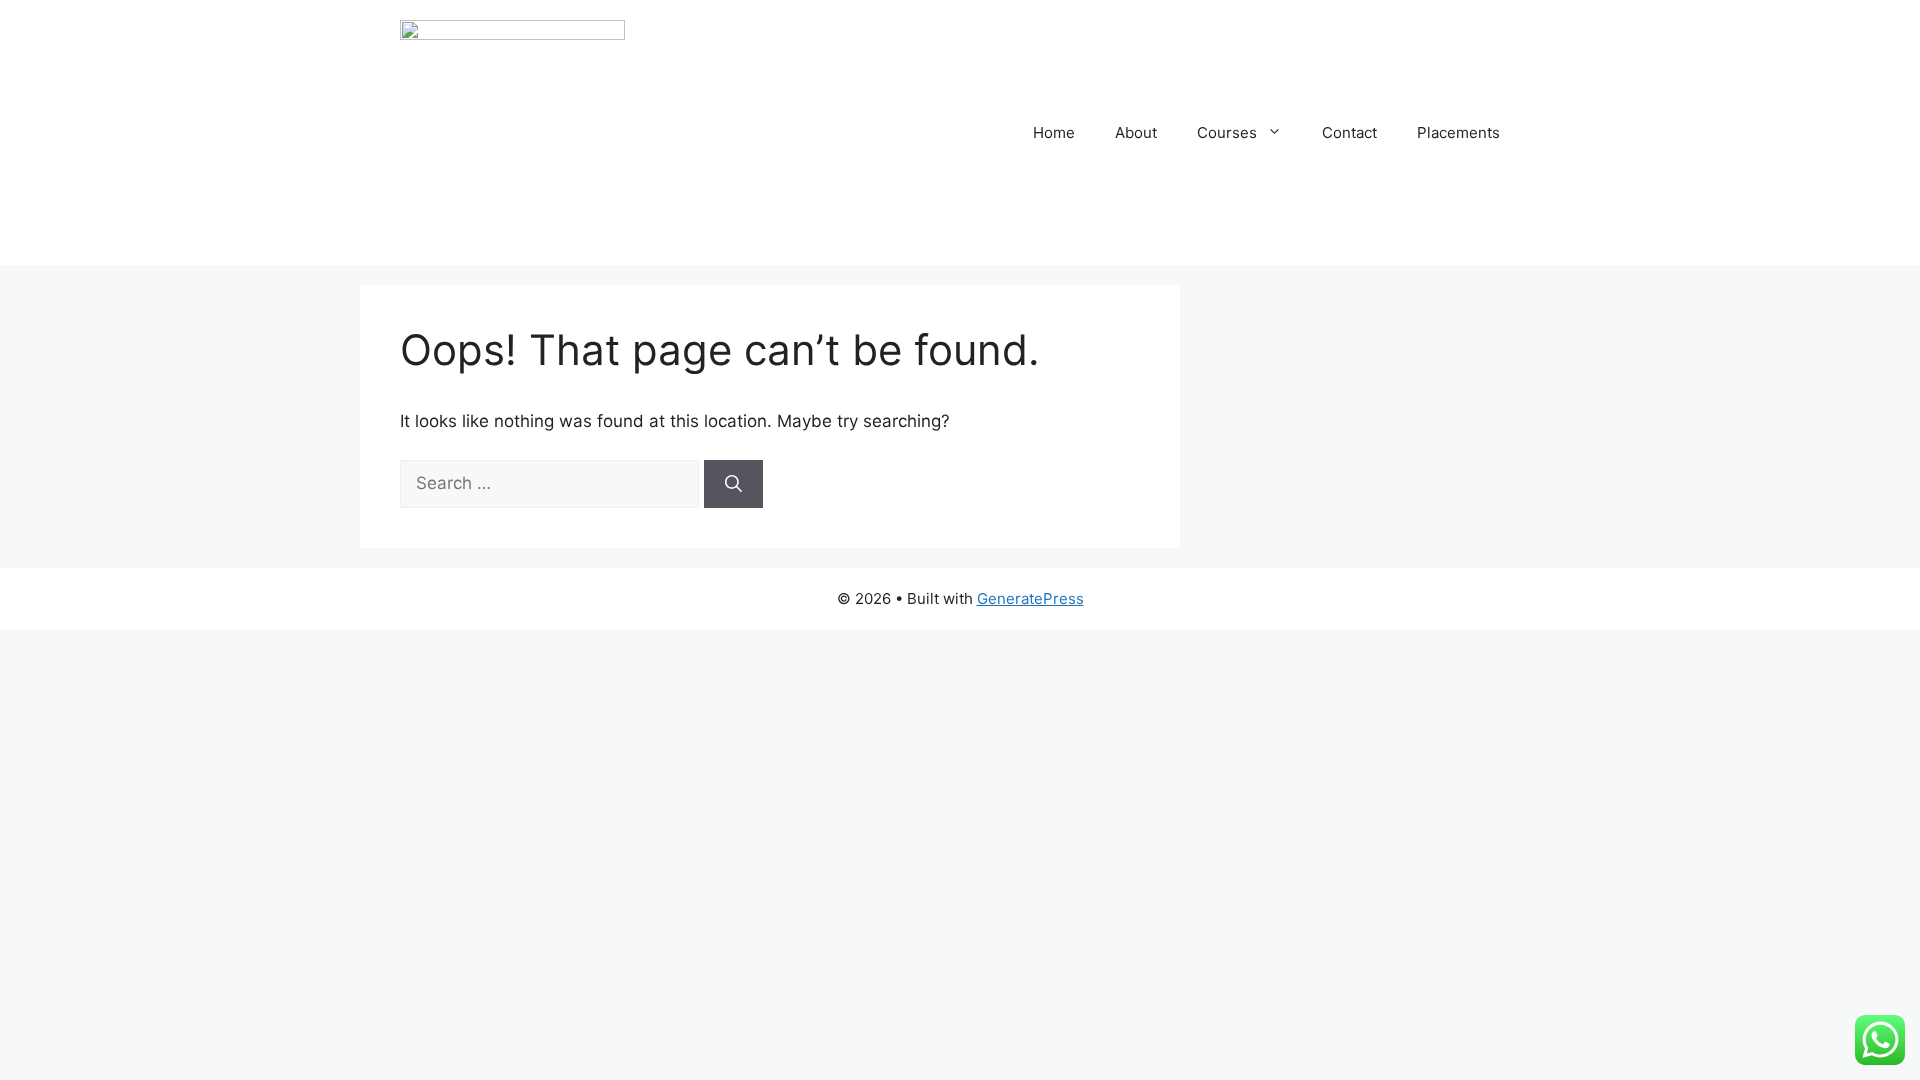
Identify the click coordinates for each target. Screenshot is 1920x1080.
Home (1054, 132)
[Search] (733, 484)
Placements (1458, 132)
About (1136, 132)
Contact (1349, 132)
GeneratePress (1030, 598)
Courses (1227, 132)
